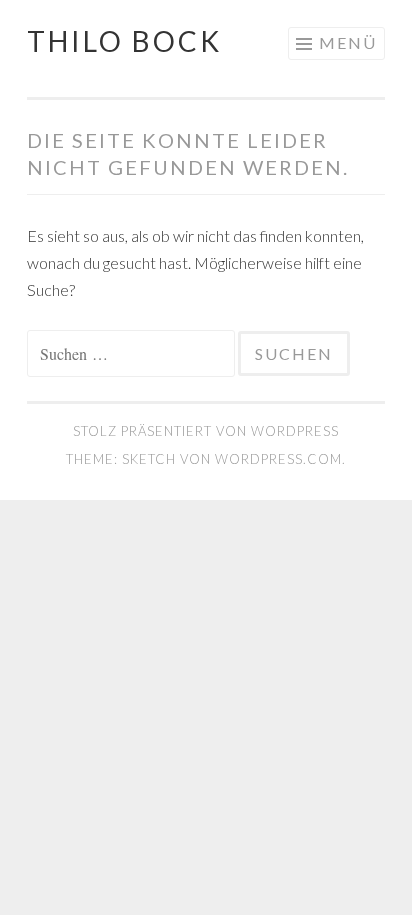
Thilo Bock (124, 41)
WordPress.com (278, 459)
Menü (348, 42)
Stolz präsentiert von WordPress (206, 431)
